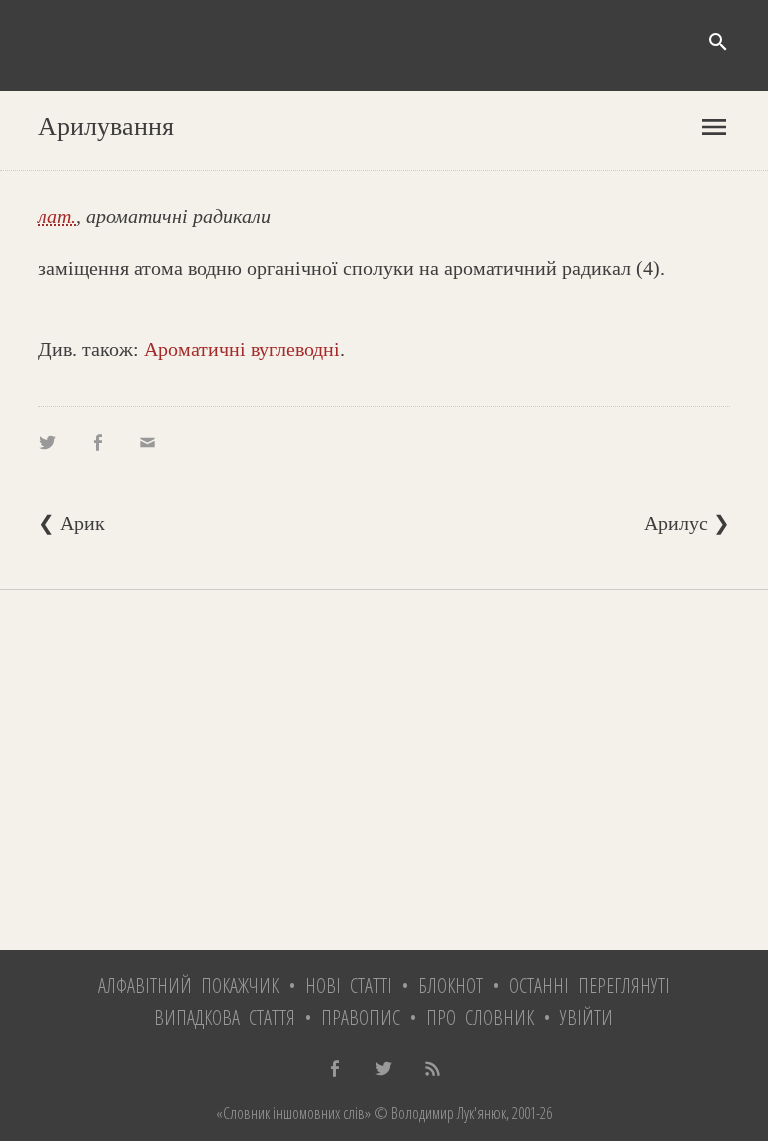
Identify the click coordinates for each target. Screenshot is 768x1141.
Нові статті (348, 985)
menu (714, 127)
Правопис (360, 1017)
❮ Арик (71, 523)
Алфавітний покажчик (188, 985)
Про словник (480, 1017)
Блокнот (450, 985)
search (718, 42)
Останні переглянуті (589, 985)
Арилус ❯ (687, 523)
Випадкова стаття (224, 1017)
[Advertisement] (383, 770)
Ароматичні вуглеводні (242, 349)
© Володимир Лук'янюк (438, 1113)
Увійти (586, 1017)
